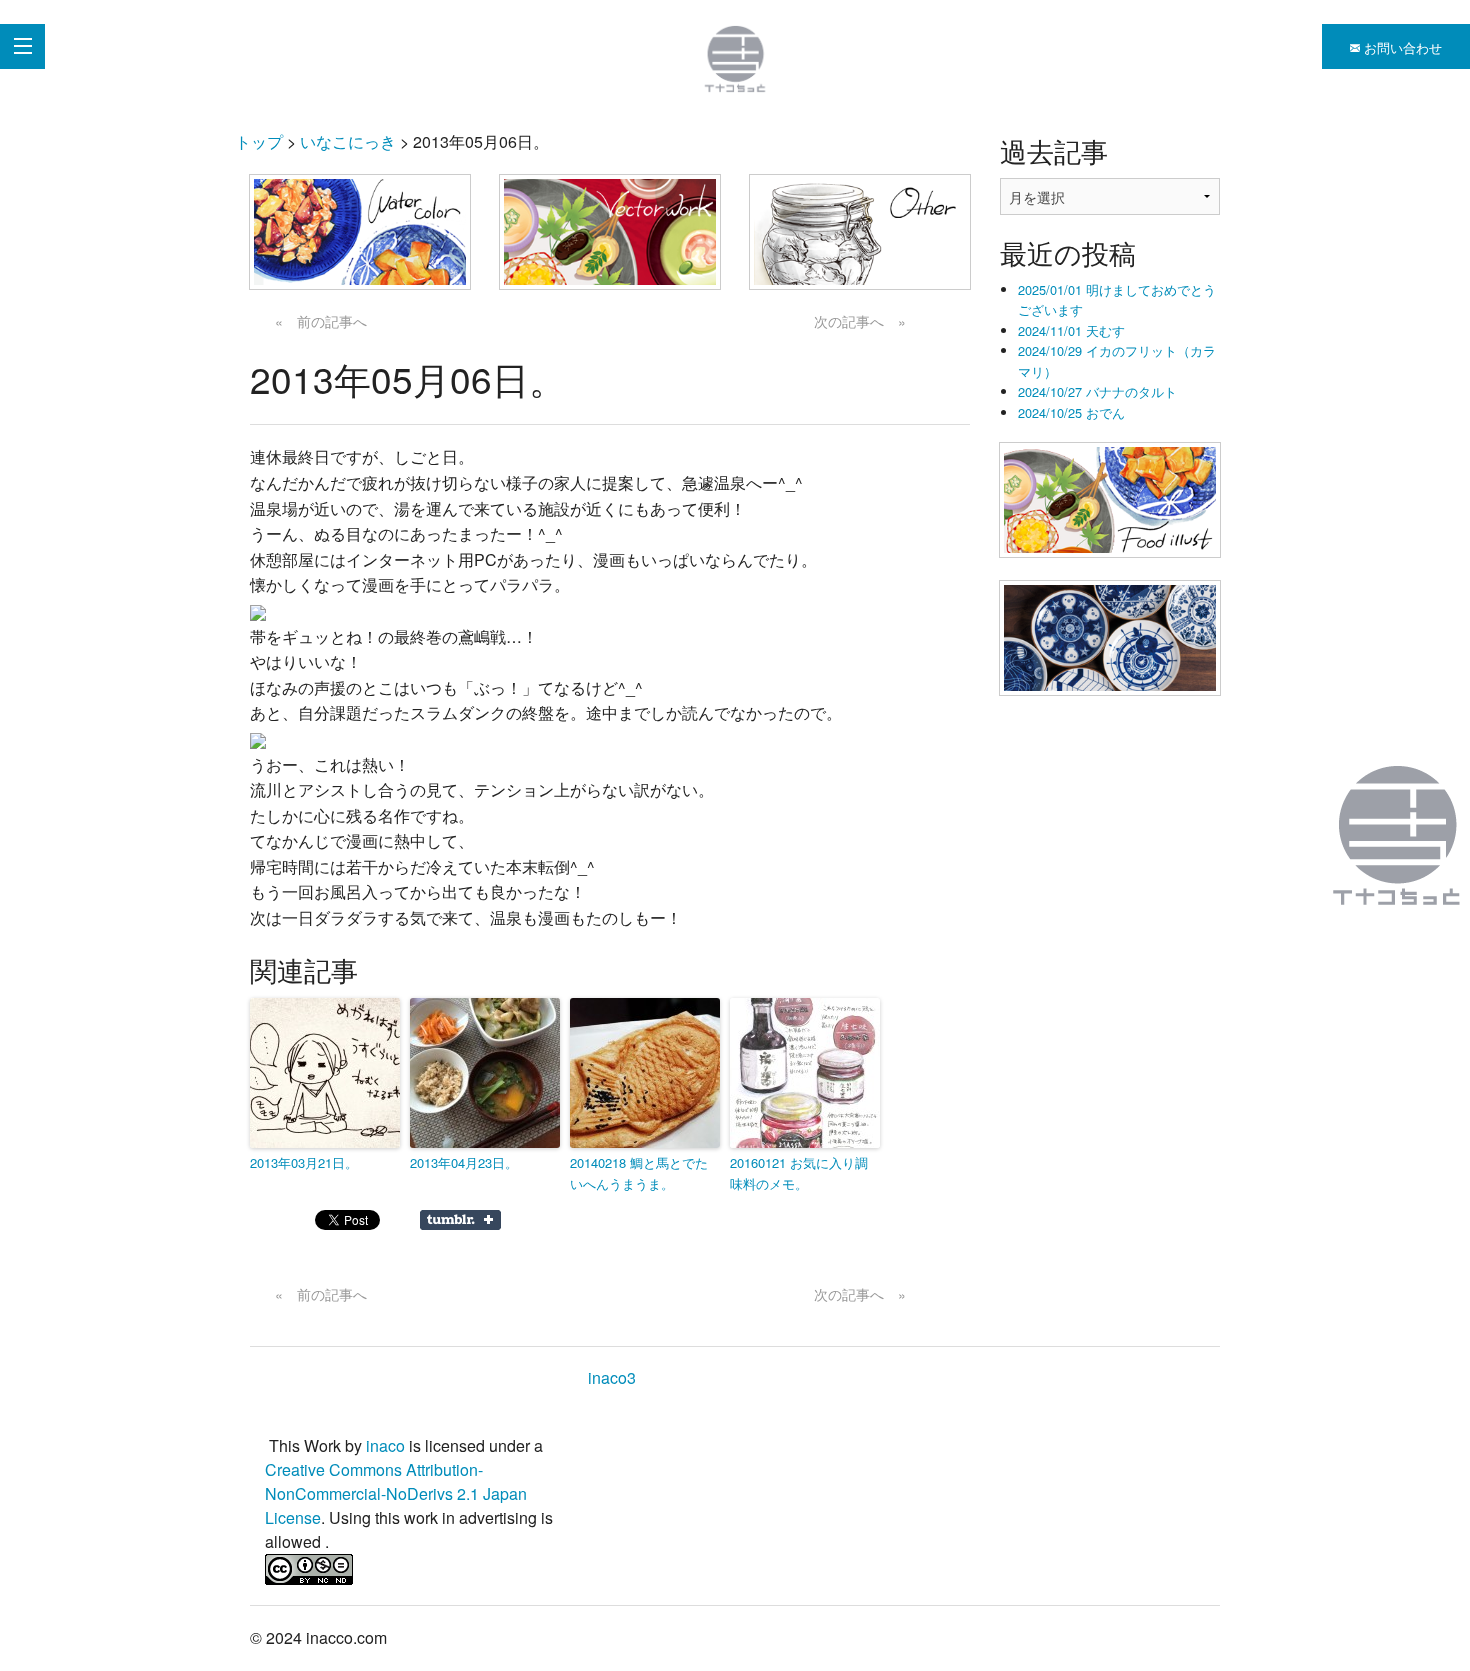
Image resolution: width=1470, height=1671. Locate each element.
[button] (360, 232)
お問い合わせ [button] (1401, 47)
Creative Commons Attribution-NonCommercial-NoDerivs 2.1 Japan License (396, 1493)
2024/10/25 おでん (1071, 412)
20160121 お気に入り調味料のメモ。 (799, 1173)
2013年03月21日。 (304, 1162)
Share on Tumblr (460, 1220)
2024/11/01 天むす (1071, 330)
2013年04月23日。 (464, 1162)
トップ (259, 141)
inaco (385, 1445)
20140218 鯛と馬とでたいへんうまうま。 (639, 1173)
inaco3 (612, 1377)
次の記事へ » (860, 321)
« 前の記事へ (321, 321)
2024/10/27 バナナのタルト (1097, 391)
